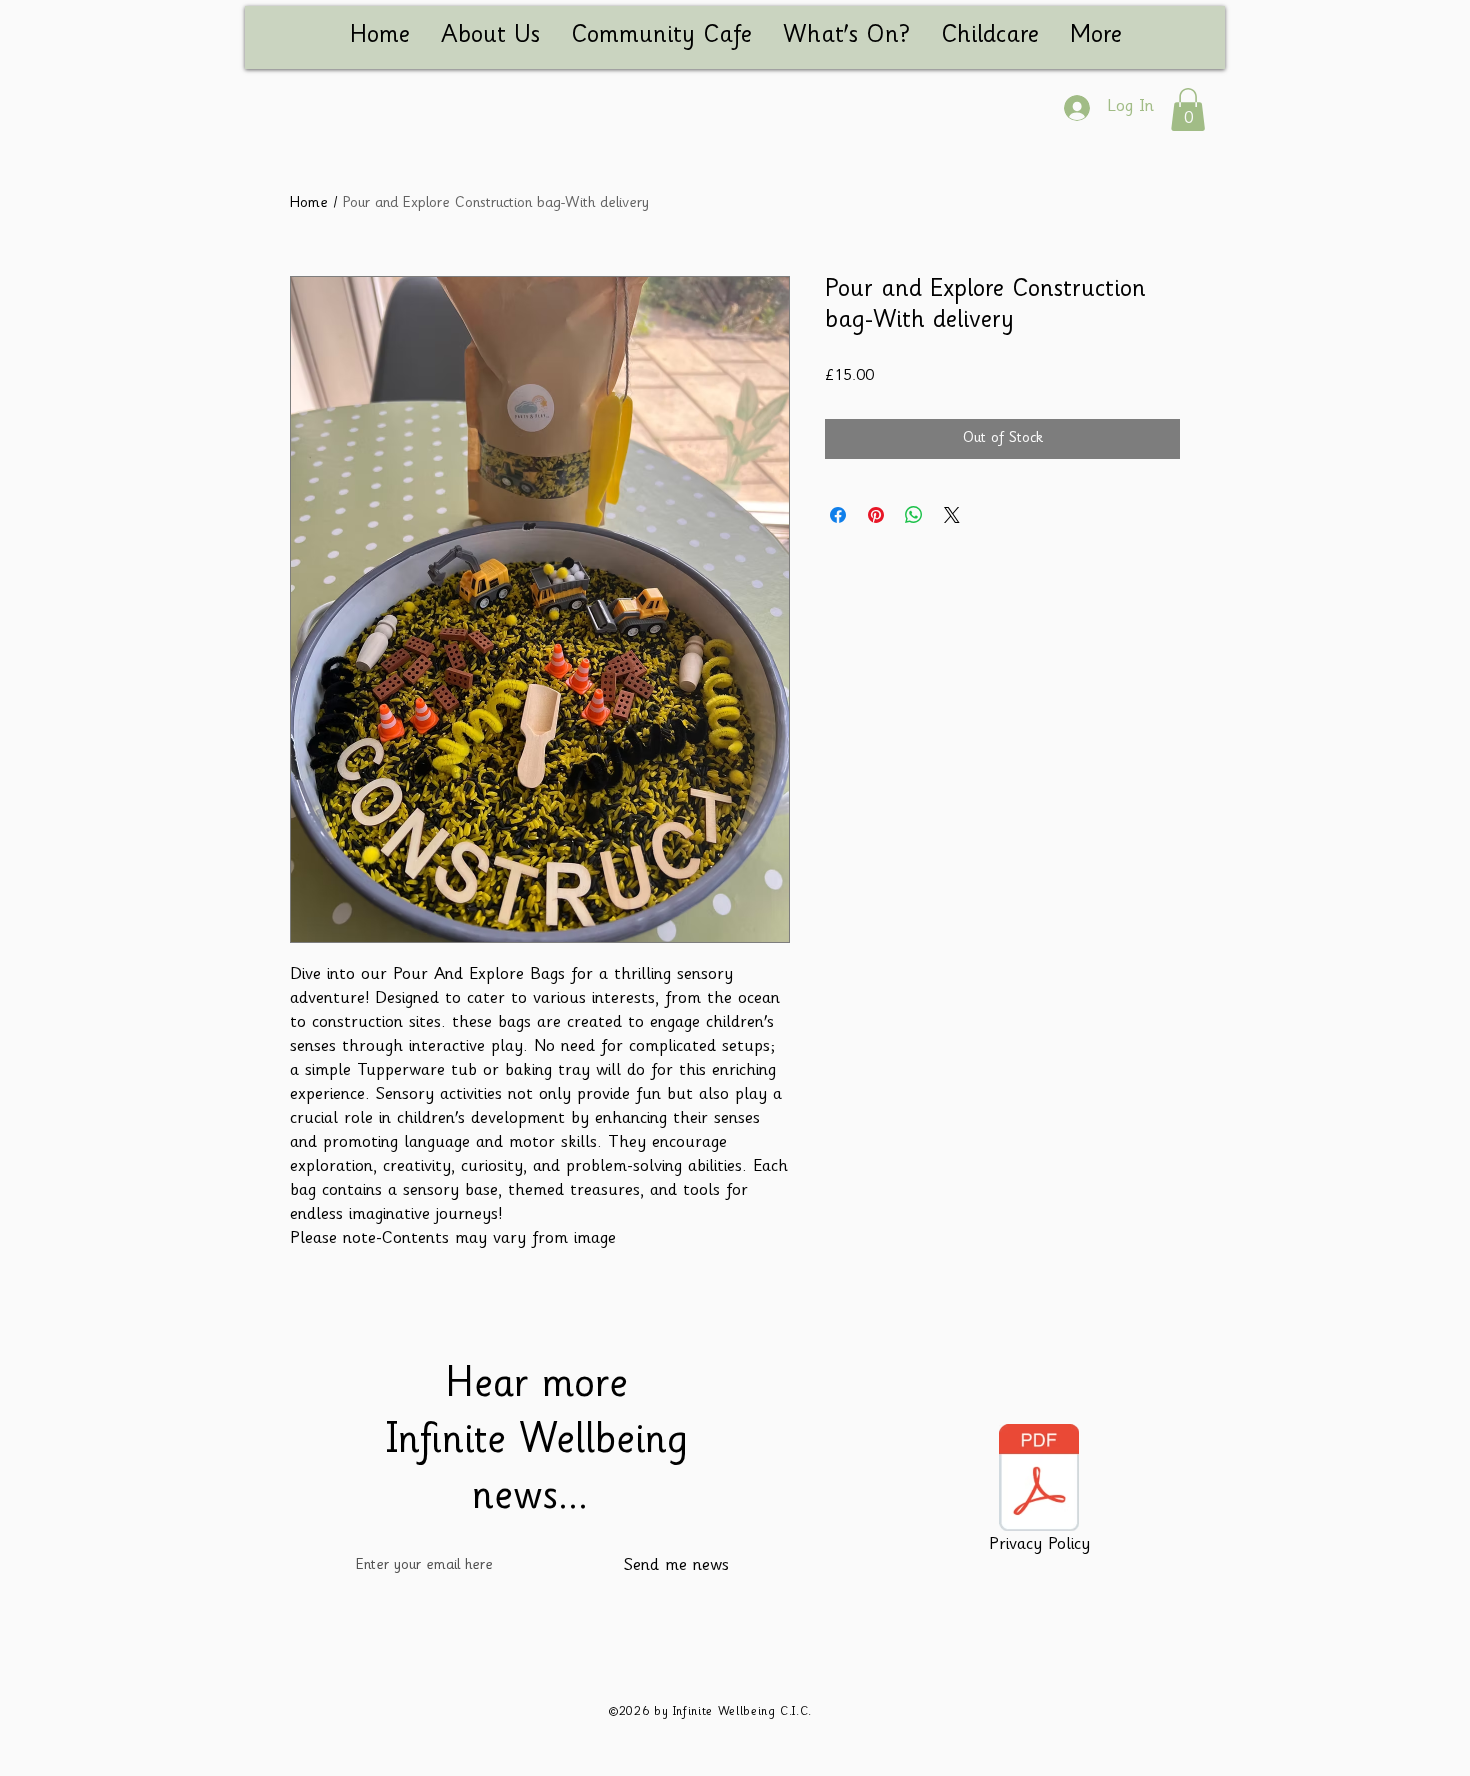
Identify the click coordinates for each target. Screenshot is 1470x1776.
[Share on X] (952, 515)
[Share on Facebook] (838, 515)
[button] (1188, 109)
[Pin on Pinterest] (876, 515)
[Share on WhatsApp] (914, 515)
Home (309, 204)
